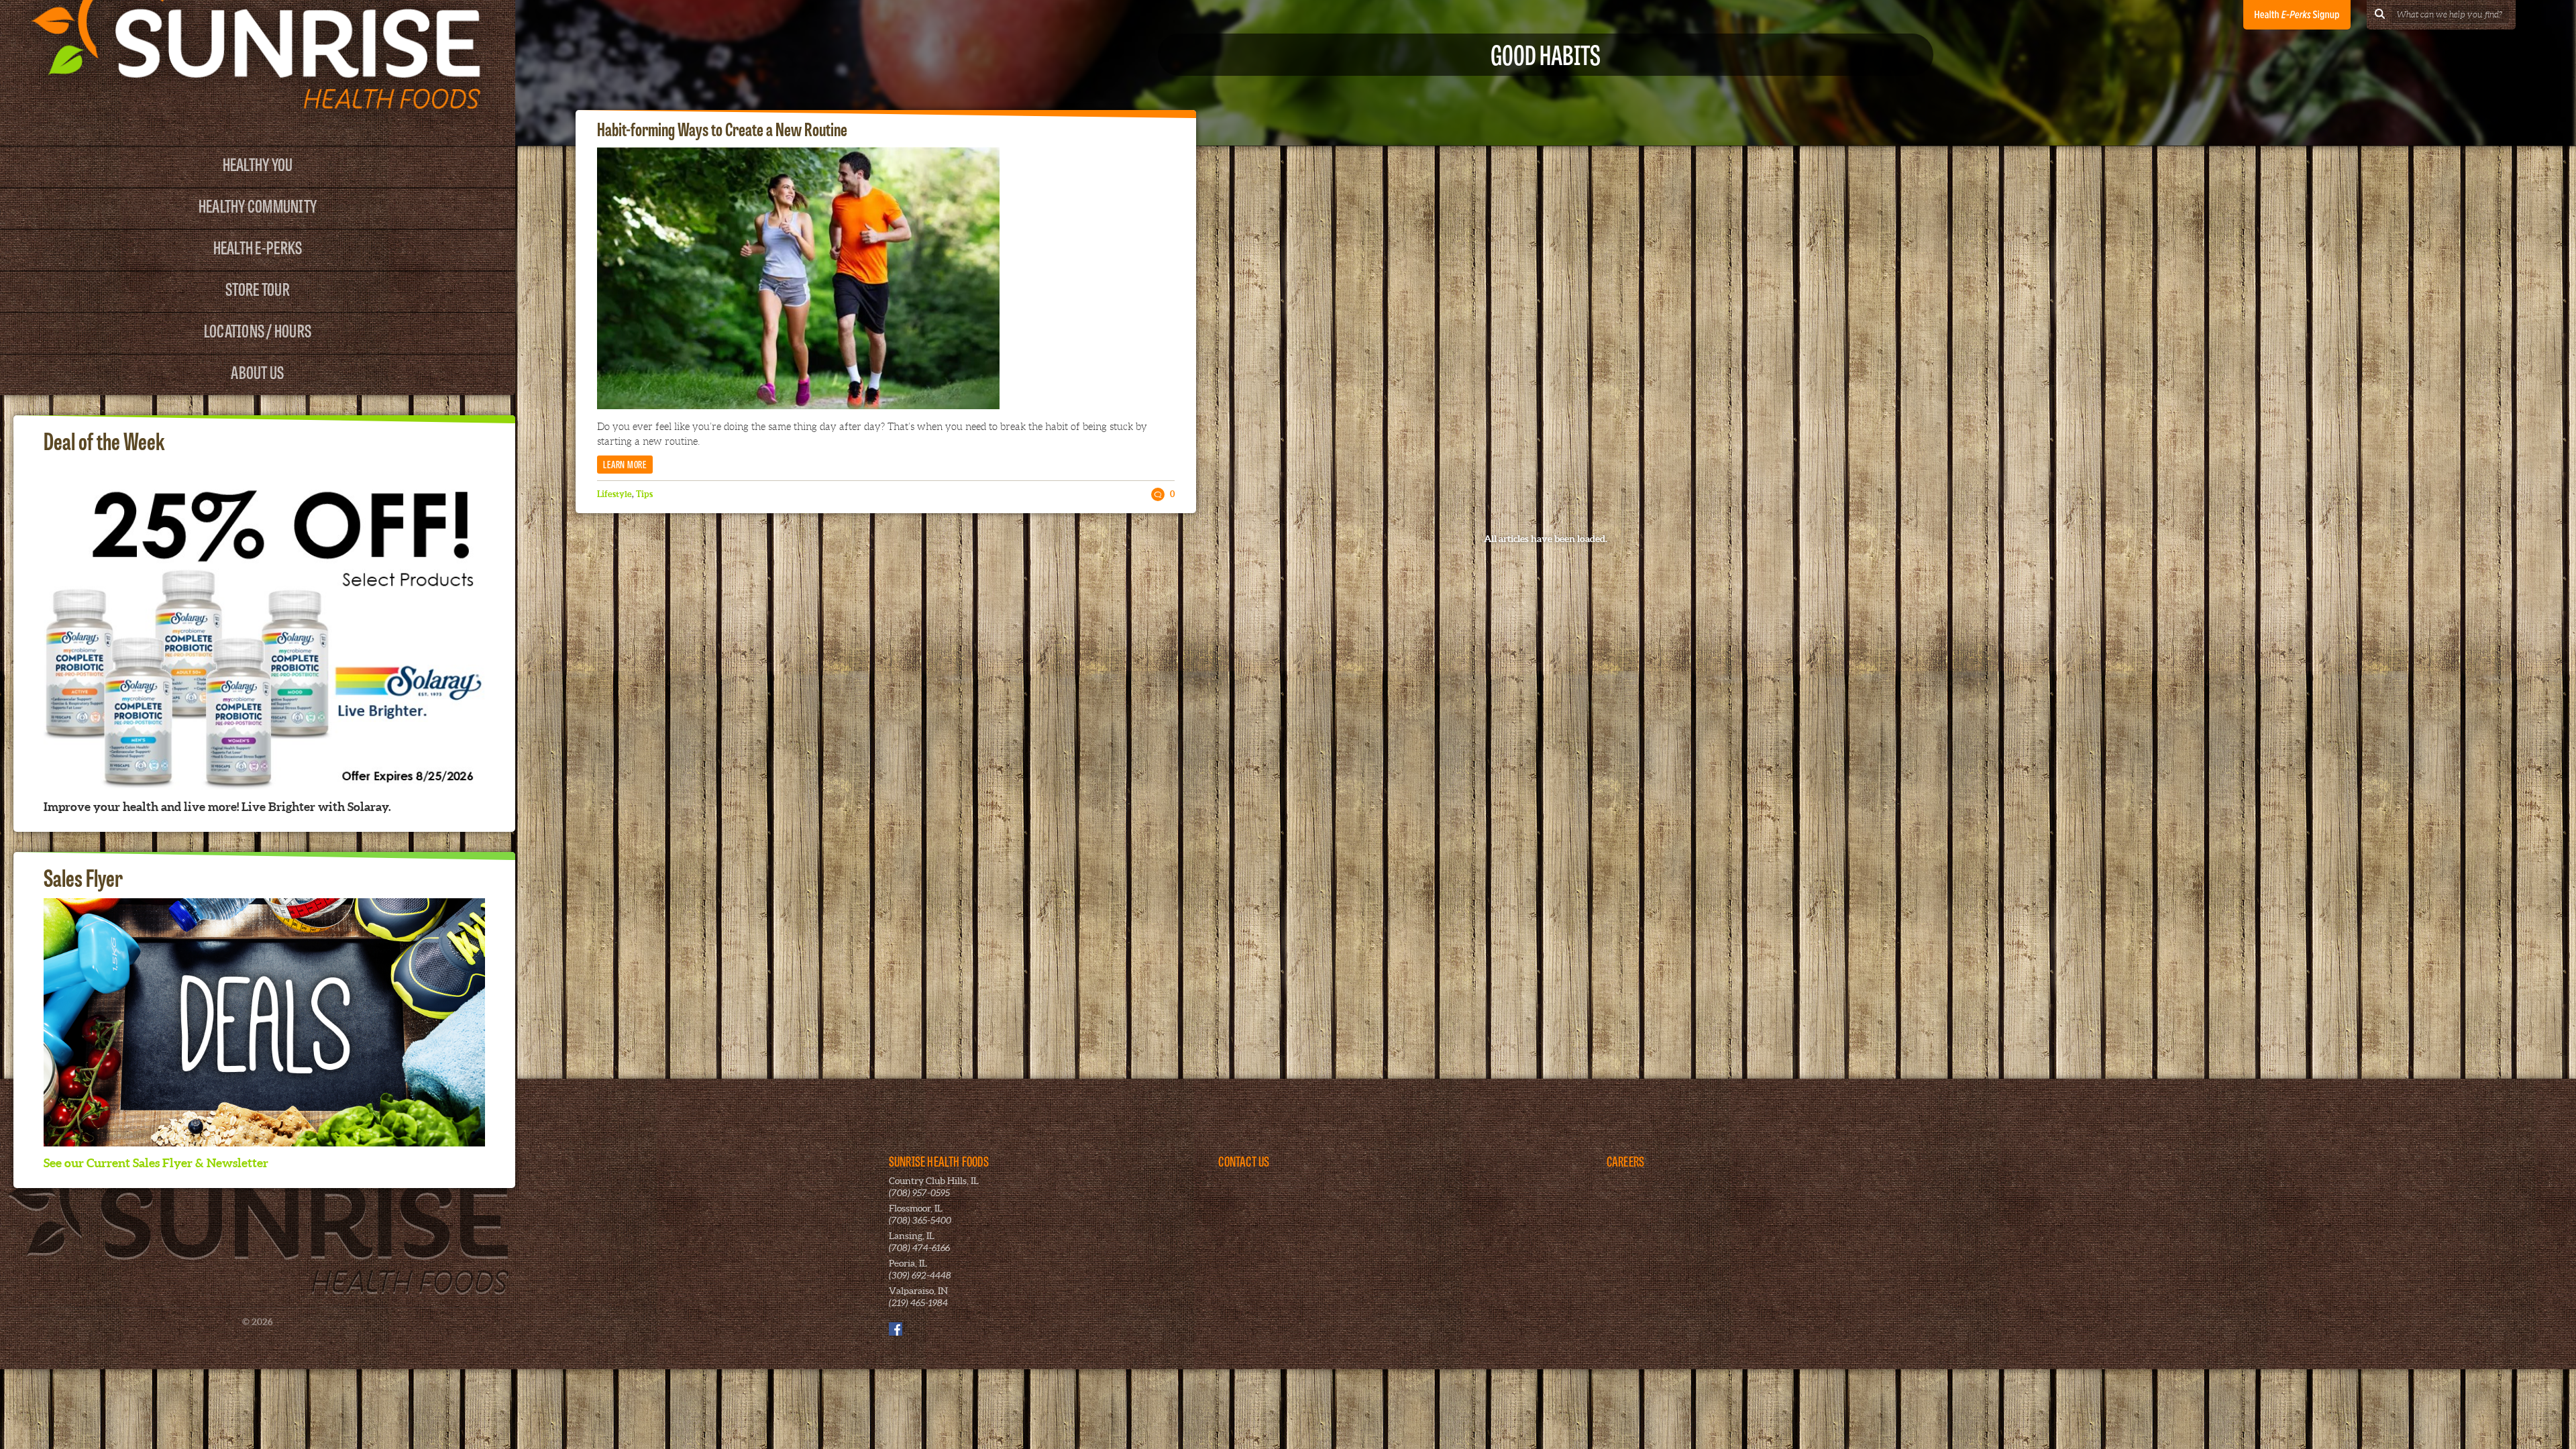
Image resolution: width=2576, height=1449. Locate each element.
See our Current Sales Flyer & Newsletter (156, 1163)
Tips (644, 494)
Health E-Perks (258, 247)
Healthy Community (258, 205)
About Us (257, 371)
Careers (1625, 1161)
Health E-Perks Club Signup (2297, 15)
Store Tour (258, 288)
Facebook (896, 1329)
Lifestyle (614, 494)
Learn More (625, 464)
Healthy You (258, 163)
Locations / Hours (258, 330)
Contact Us (1244, 1161)
